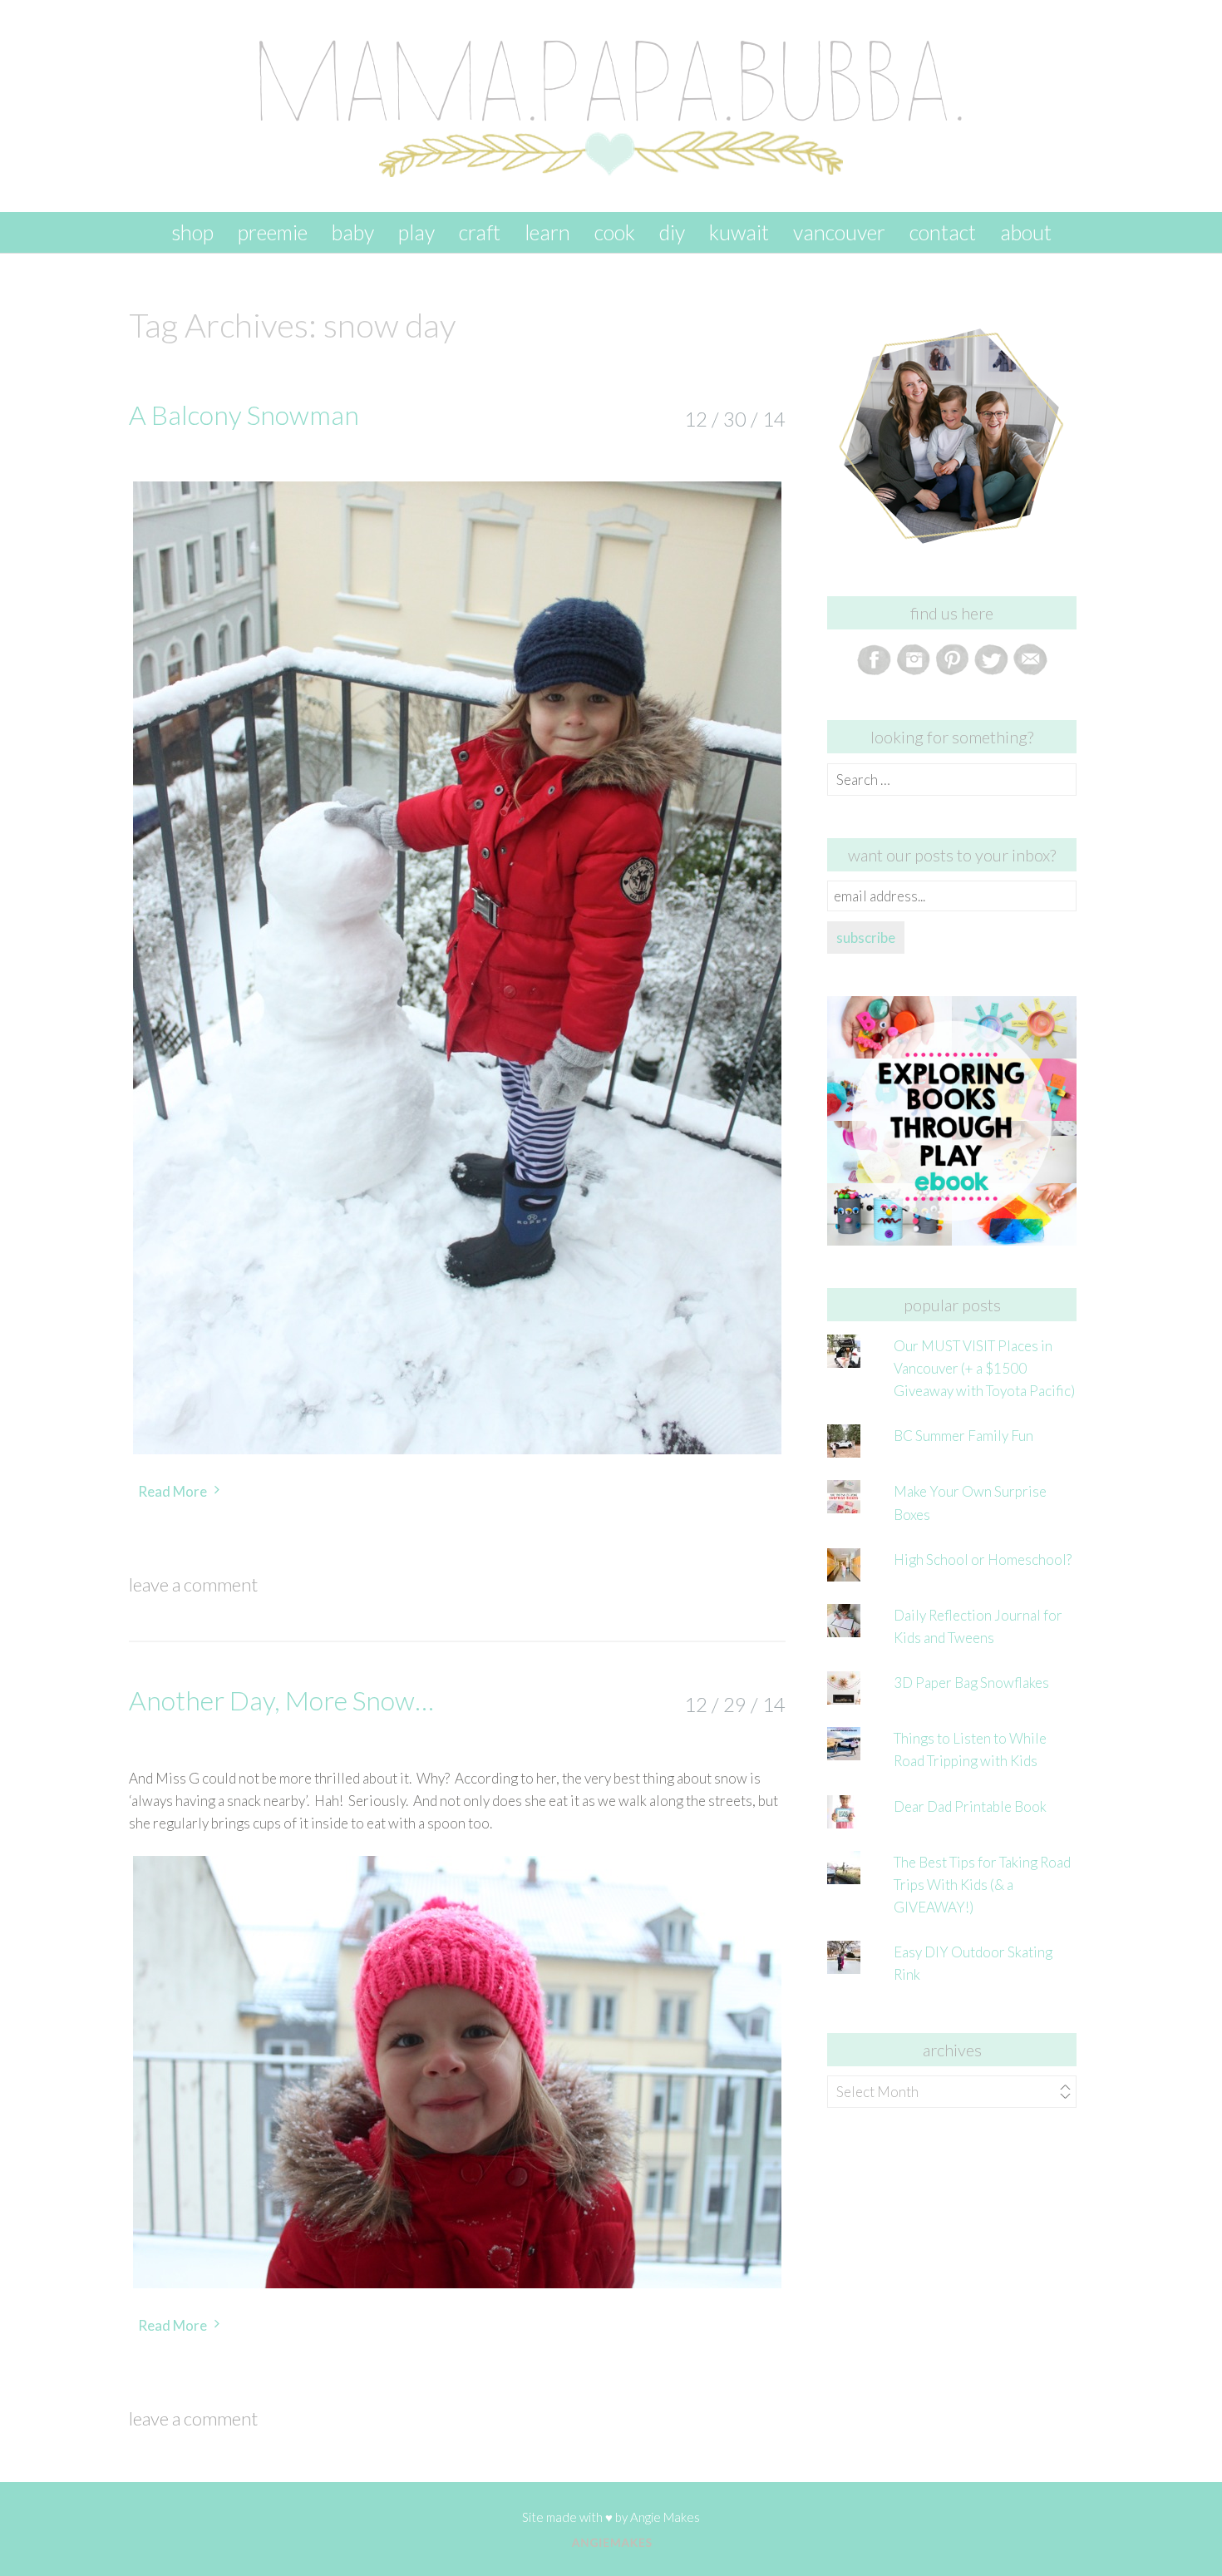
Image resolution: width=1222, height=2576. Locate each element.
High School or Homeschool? (983, 1559)
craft (480, 232)
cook (615, 232)
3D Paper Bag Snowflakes (971, 1683)
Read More (172, 1491)
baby (353, 232)
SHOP (192, 232)
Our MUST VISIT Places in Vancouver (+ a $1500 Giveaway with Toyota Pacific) (984, 1368)
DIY (672, 232)
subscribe (866, 938)
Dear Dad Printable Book (970, 1806)
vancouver (839, 232)
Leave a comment (193, 1584)
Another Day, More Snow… (281, 1700)
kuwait (739, 232)
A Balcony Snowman (244, 415)
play (416, 232)
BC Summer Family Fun (963, 1436)
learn (547, 232)
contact (943, 232)
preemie (273, 232)
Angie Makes (665, 2517)
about (1026, 232)
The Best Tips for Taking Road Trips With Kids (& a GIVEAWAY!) (982, 1885)
